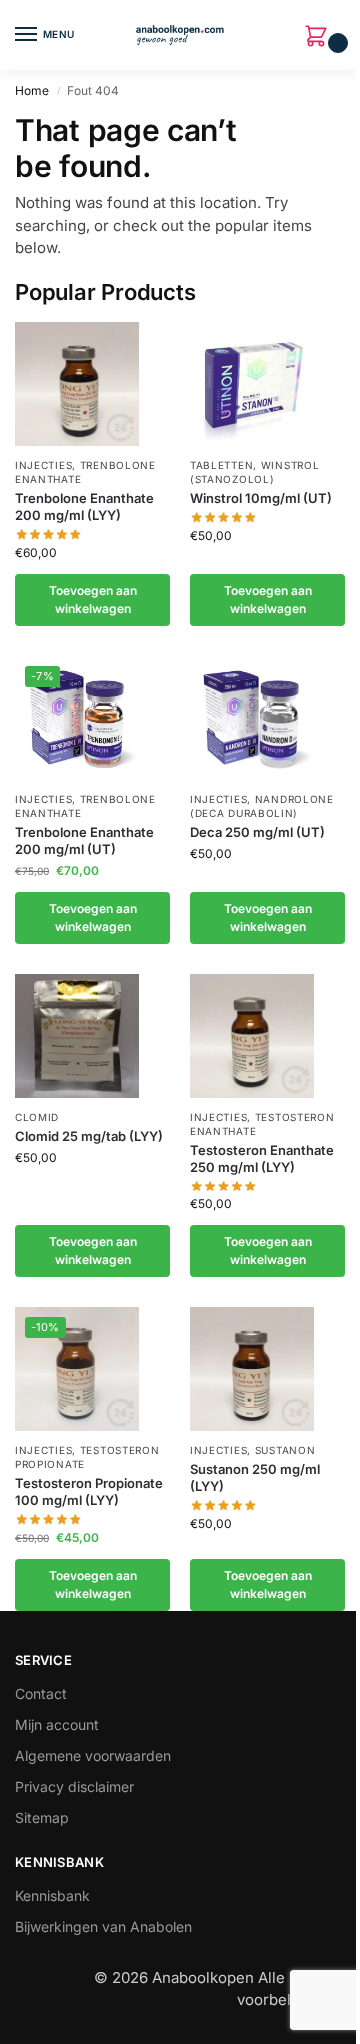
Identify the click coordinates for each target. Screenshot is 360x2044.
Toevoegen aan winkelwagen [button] (93, 599)
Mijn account (57, 1724)
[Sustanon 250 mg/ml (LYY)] (252, 1369)
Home (32, 90)
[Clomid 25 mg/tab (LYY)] (77, 1036)
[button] (320, 37)
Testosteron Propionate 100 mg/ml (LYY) (89, 1491)
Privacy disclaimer (74, 1786)
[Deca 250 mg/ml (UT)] (252, 718)
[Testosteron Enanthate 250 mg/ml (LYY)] (252, 1036)
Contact (41, 1693)
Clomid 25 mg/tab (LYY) (89, 1136)
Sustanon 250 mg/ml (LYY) (255, 1477)
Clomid (37, 1117)
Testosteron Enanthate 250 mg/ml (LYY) (262, 1158)
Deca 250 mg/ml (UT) (257, 832)
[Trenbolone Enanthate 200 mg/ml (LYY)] (77, 384)
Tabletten (221, 465)
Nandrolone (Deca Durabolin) (262, 806)
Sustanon (285, 1450)
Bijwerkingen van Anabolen (103, 1926)
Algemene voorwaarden (93, 1755)
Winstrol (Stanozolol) (254, 472)
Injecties (43, 465)
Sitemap (42, 1817)
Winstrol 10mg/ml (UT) (261, 498)
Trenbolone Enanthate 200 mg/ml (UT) (84, 840)
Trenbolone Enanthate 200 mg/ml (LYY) (84, 506)
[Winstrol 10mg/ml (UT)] (252, 384)
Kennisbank (52, 1895)
